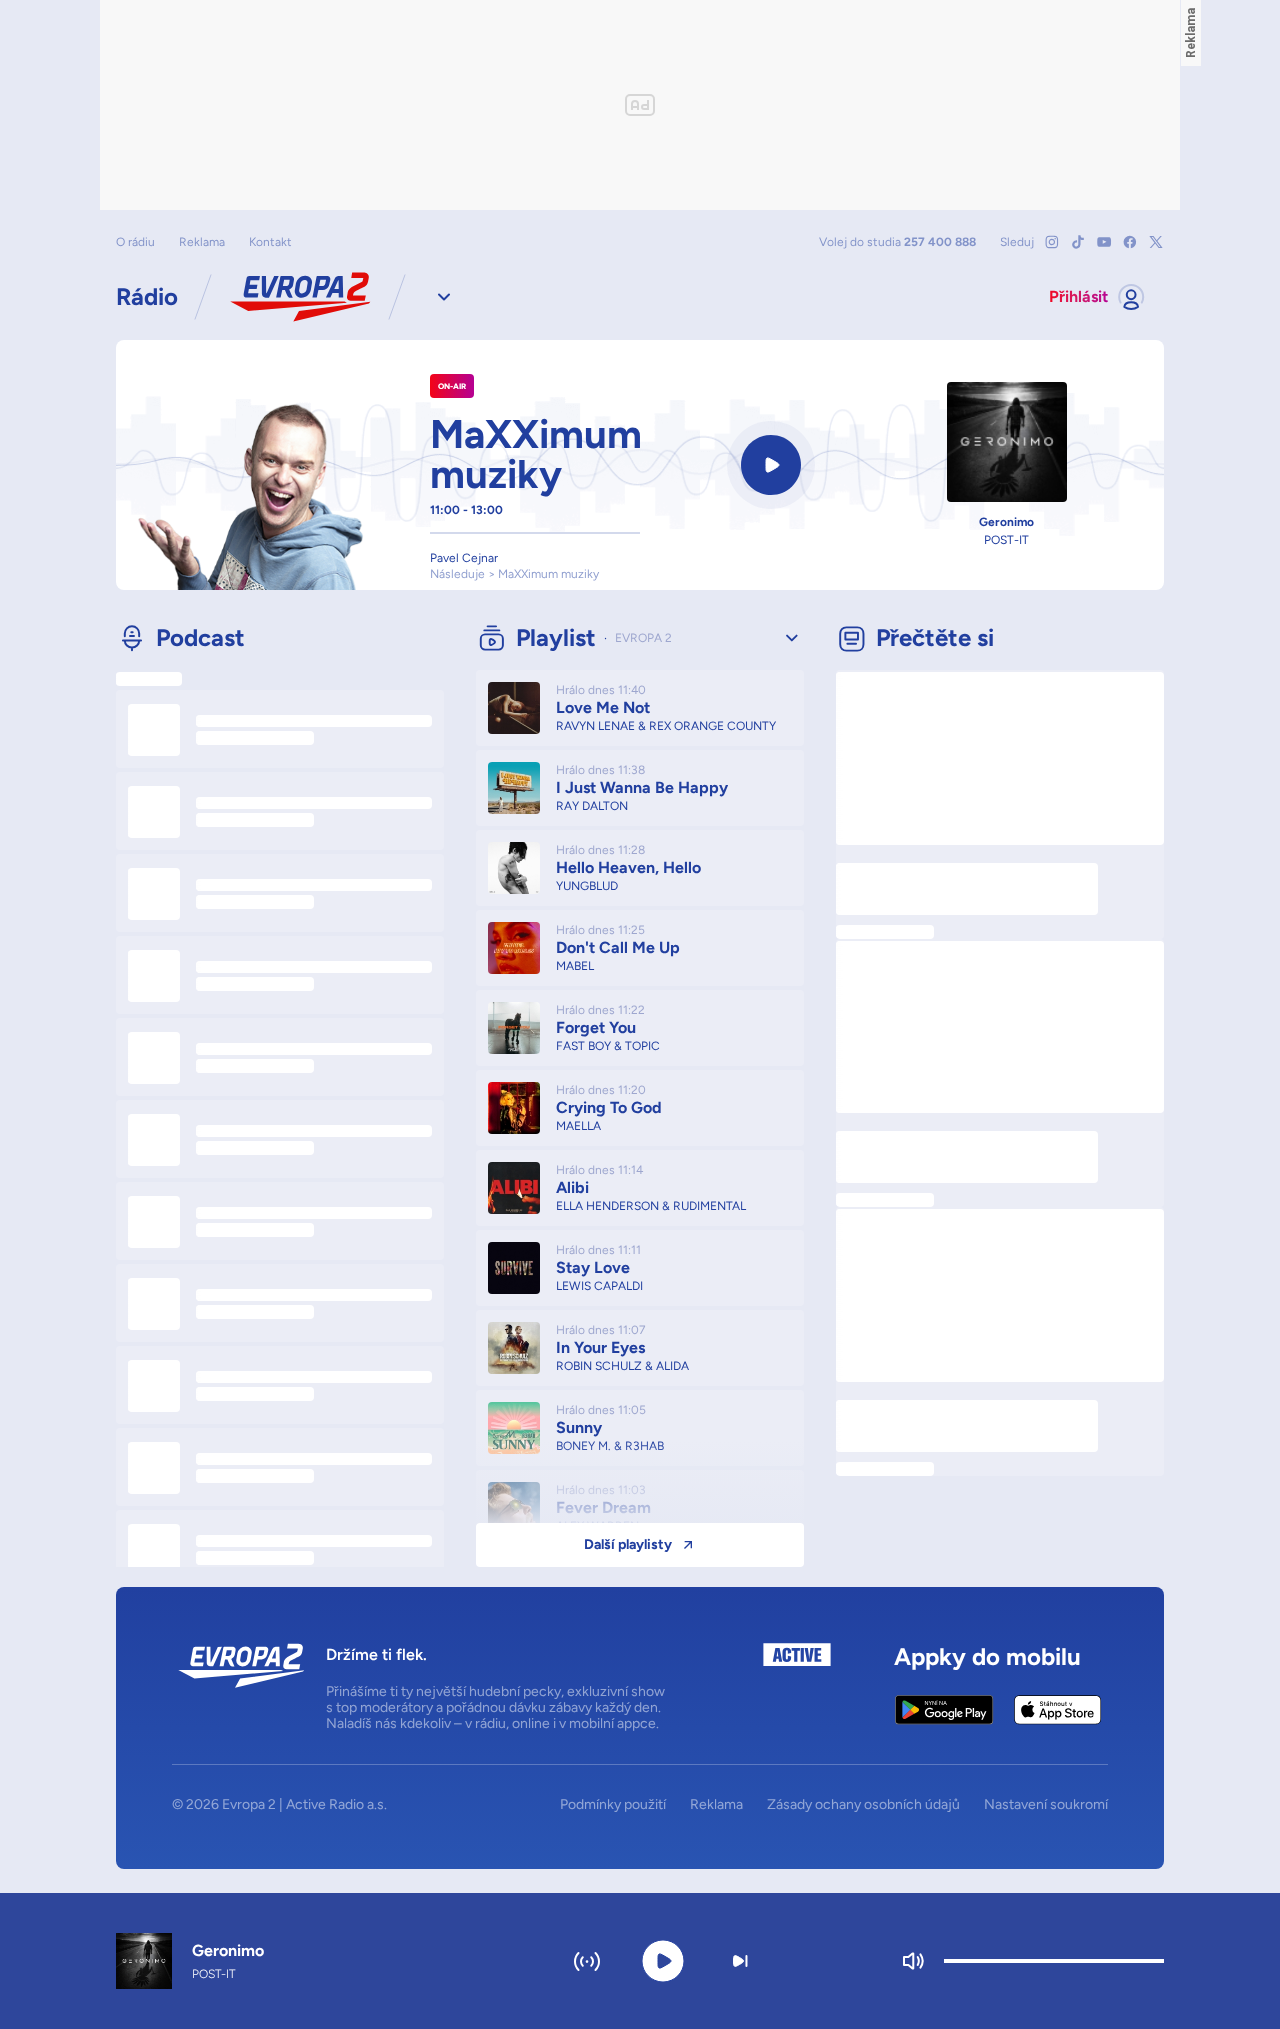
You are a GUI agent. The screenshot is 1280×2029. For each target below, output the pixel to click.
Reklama (202, 242)
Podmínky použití (613, 1805)
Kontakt (270, 242)
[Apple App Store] (1057, 1710)
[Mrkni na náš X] (1156, 242)
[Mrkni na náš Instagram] (1052, 242)
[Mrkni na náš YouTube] (1104, 242)
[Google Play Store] (944, 1710)
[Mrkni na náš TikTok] (1078, 242)
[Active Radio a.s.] (797, 1687)
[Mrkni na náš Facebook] (1130, 242)
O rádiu (135, 242)
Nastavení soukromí (1046, 1805)
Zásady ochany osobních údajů (863, 1805)
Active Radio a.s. (336, 1804)
